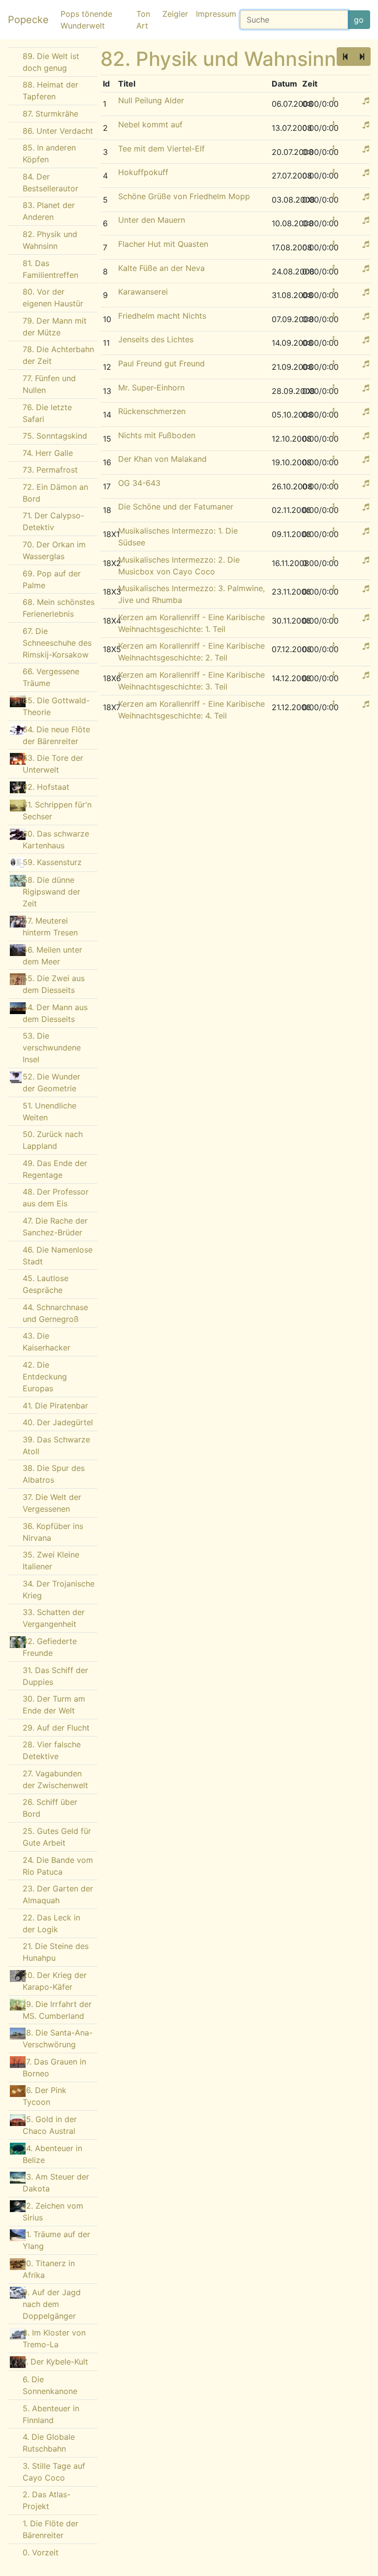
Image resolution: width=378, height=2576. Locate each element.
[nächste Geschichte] (362, 57)
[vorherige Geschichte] (345, 57)
